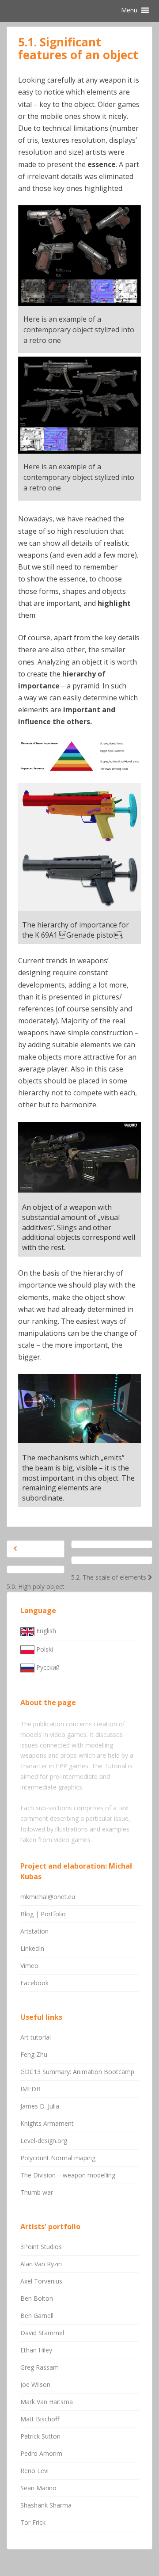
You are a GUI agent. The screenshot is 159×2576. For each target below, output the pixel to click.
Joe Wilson (35, 2384)
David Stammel (42, 2333)
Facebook (34, 1983)
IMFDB (30, 2089)
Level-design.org (44, 2141)
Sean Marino (38, 2488)
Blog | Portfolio (43, 1914)
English (45, 1631)
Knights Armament (47, 2123)
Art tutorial (36, 2037)
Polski (44, 1649)
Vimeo (29, 1966)
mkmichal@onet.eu (48, 1897)
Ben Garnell (37, 2316)
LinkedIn (32, 1948)
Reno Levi (34, 2471)
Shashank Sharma (46, 2505)
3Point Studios (41, 2247)
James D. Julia (40, 2106)
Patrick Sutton (40, 2436)
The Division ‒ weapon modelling (68, 2175)
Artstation (34, 1931)
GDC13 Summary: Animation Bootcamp (77, 2072)
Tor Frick (33, 2522)
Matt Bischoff (40, 2419)
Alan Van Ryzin (41, 2264)
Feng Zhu (34, 2054)
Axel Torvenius (41, 2281)
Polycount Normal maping (58, 2158)
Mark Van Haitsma (47, 2402)
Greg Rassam (40, 2367)
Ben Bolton (37, 2298)
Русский (47, 1667)
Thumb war (37, 2192)
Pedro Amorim (41, 2453)
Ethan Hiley (36, 2350)
